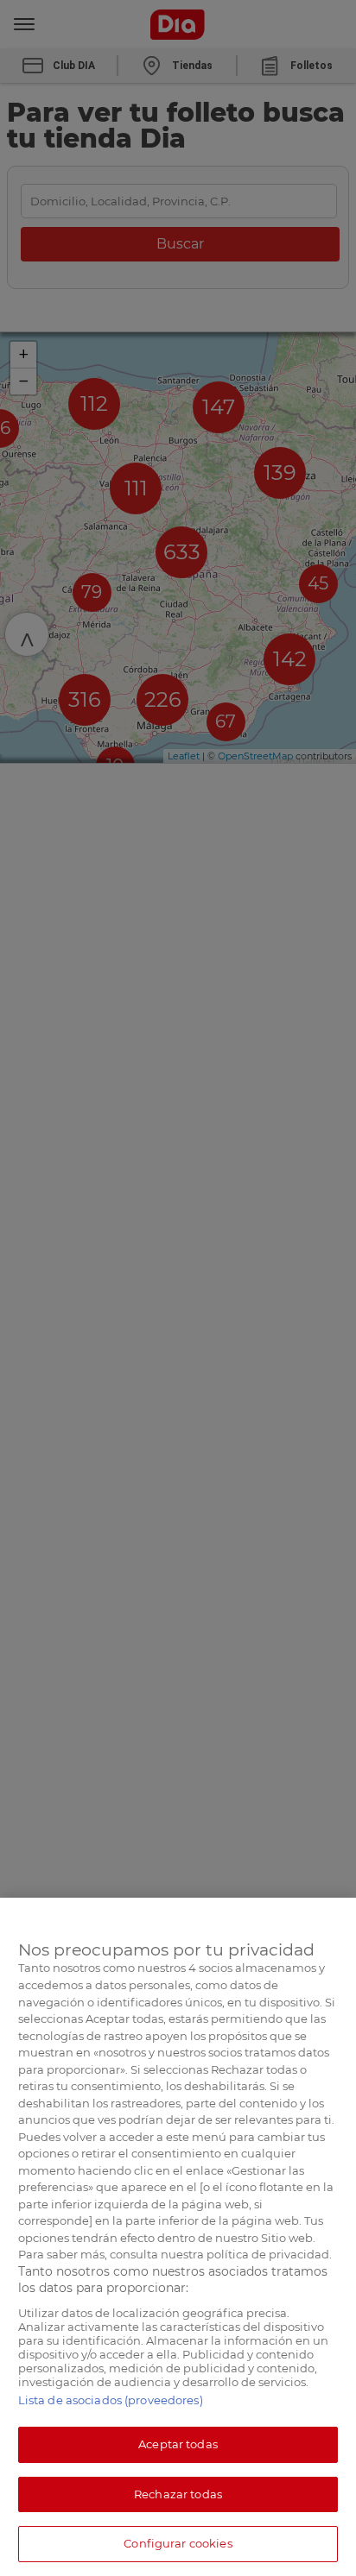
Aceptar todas (178, 2444)
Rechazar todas (178, 2494)
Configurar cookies (178, 2543)
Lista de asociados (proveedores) (111, 2400)
